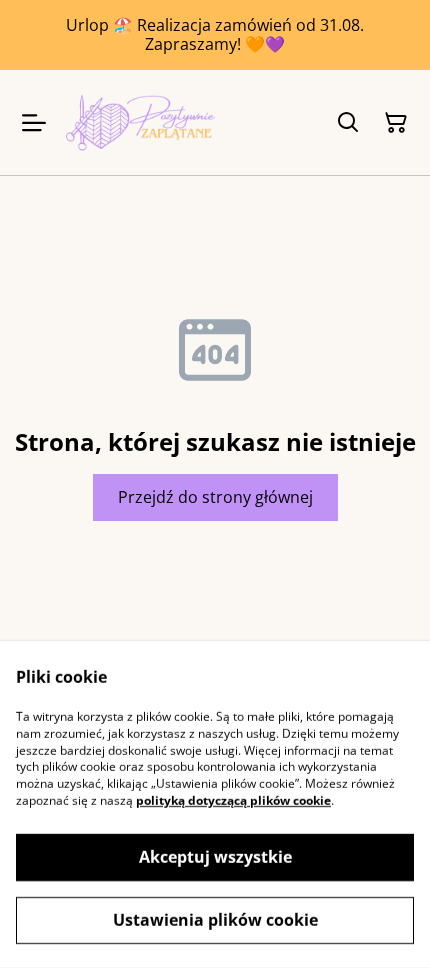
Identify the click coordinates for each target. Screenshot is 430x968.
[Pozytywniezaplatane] (141, 122)
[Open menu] (34, 123)
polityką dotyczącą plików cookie (233, 800)
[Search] (348, 123)
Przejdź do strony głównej (215, 497)
